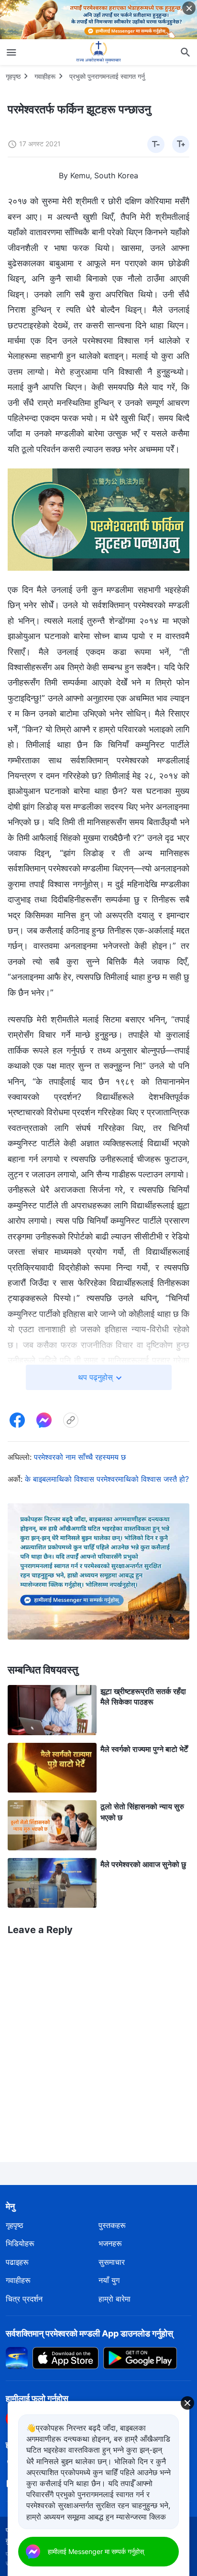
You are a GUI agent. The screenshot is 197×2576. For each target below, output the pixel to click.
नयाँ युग (109, 2280)
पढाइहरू (17, 2262)
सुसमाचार (112, 2262)
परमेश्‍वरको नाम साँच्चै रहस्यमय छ (80, 1457)
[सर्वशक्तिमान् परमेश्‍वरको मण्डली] (98, 52)
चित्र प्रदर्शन (24, 2299)
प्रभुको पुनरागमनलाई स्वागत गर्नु (107, 76)
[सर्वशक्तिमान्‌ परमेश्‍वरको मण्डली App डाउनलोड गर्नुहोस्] (17, 2358)
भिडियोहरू (20, 2243)
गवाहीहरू (45, 76)
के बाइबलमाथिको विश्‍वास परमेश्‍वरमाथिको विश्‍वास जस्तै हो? (107, 1479)
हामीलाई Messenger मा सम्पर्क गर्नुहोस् (96, 2551)
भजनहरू (110, 2243)
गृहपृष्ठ (13, 76)
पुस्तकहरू (112, 2225)
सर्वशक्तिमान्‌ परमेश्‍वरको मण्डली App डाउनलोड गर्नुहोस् (89, 2333)
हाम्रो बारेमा (115, 2299)
